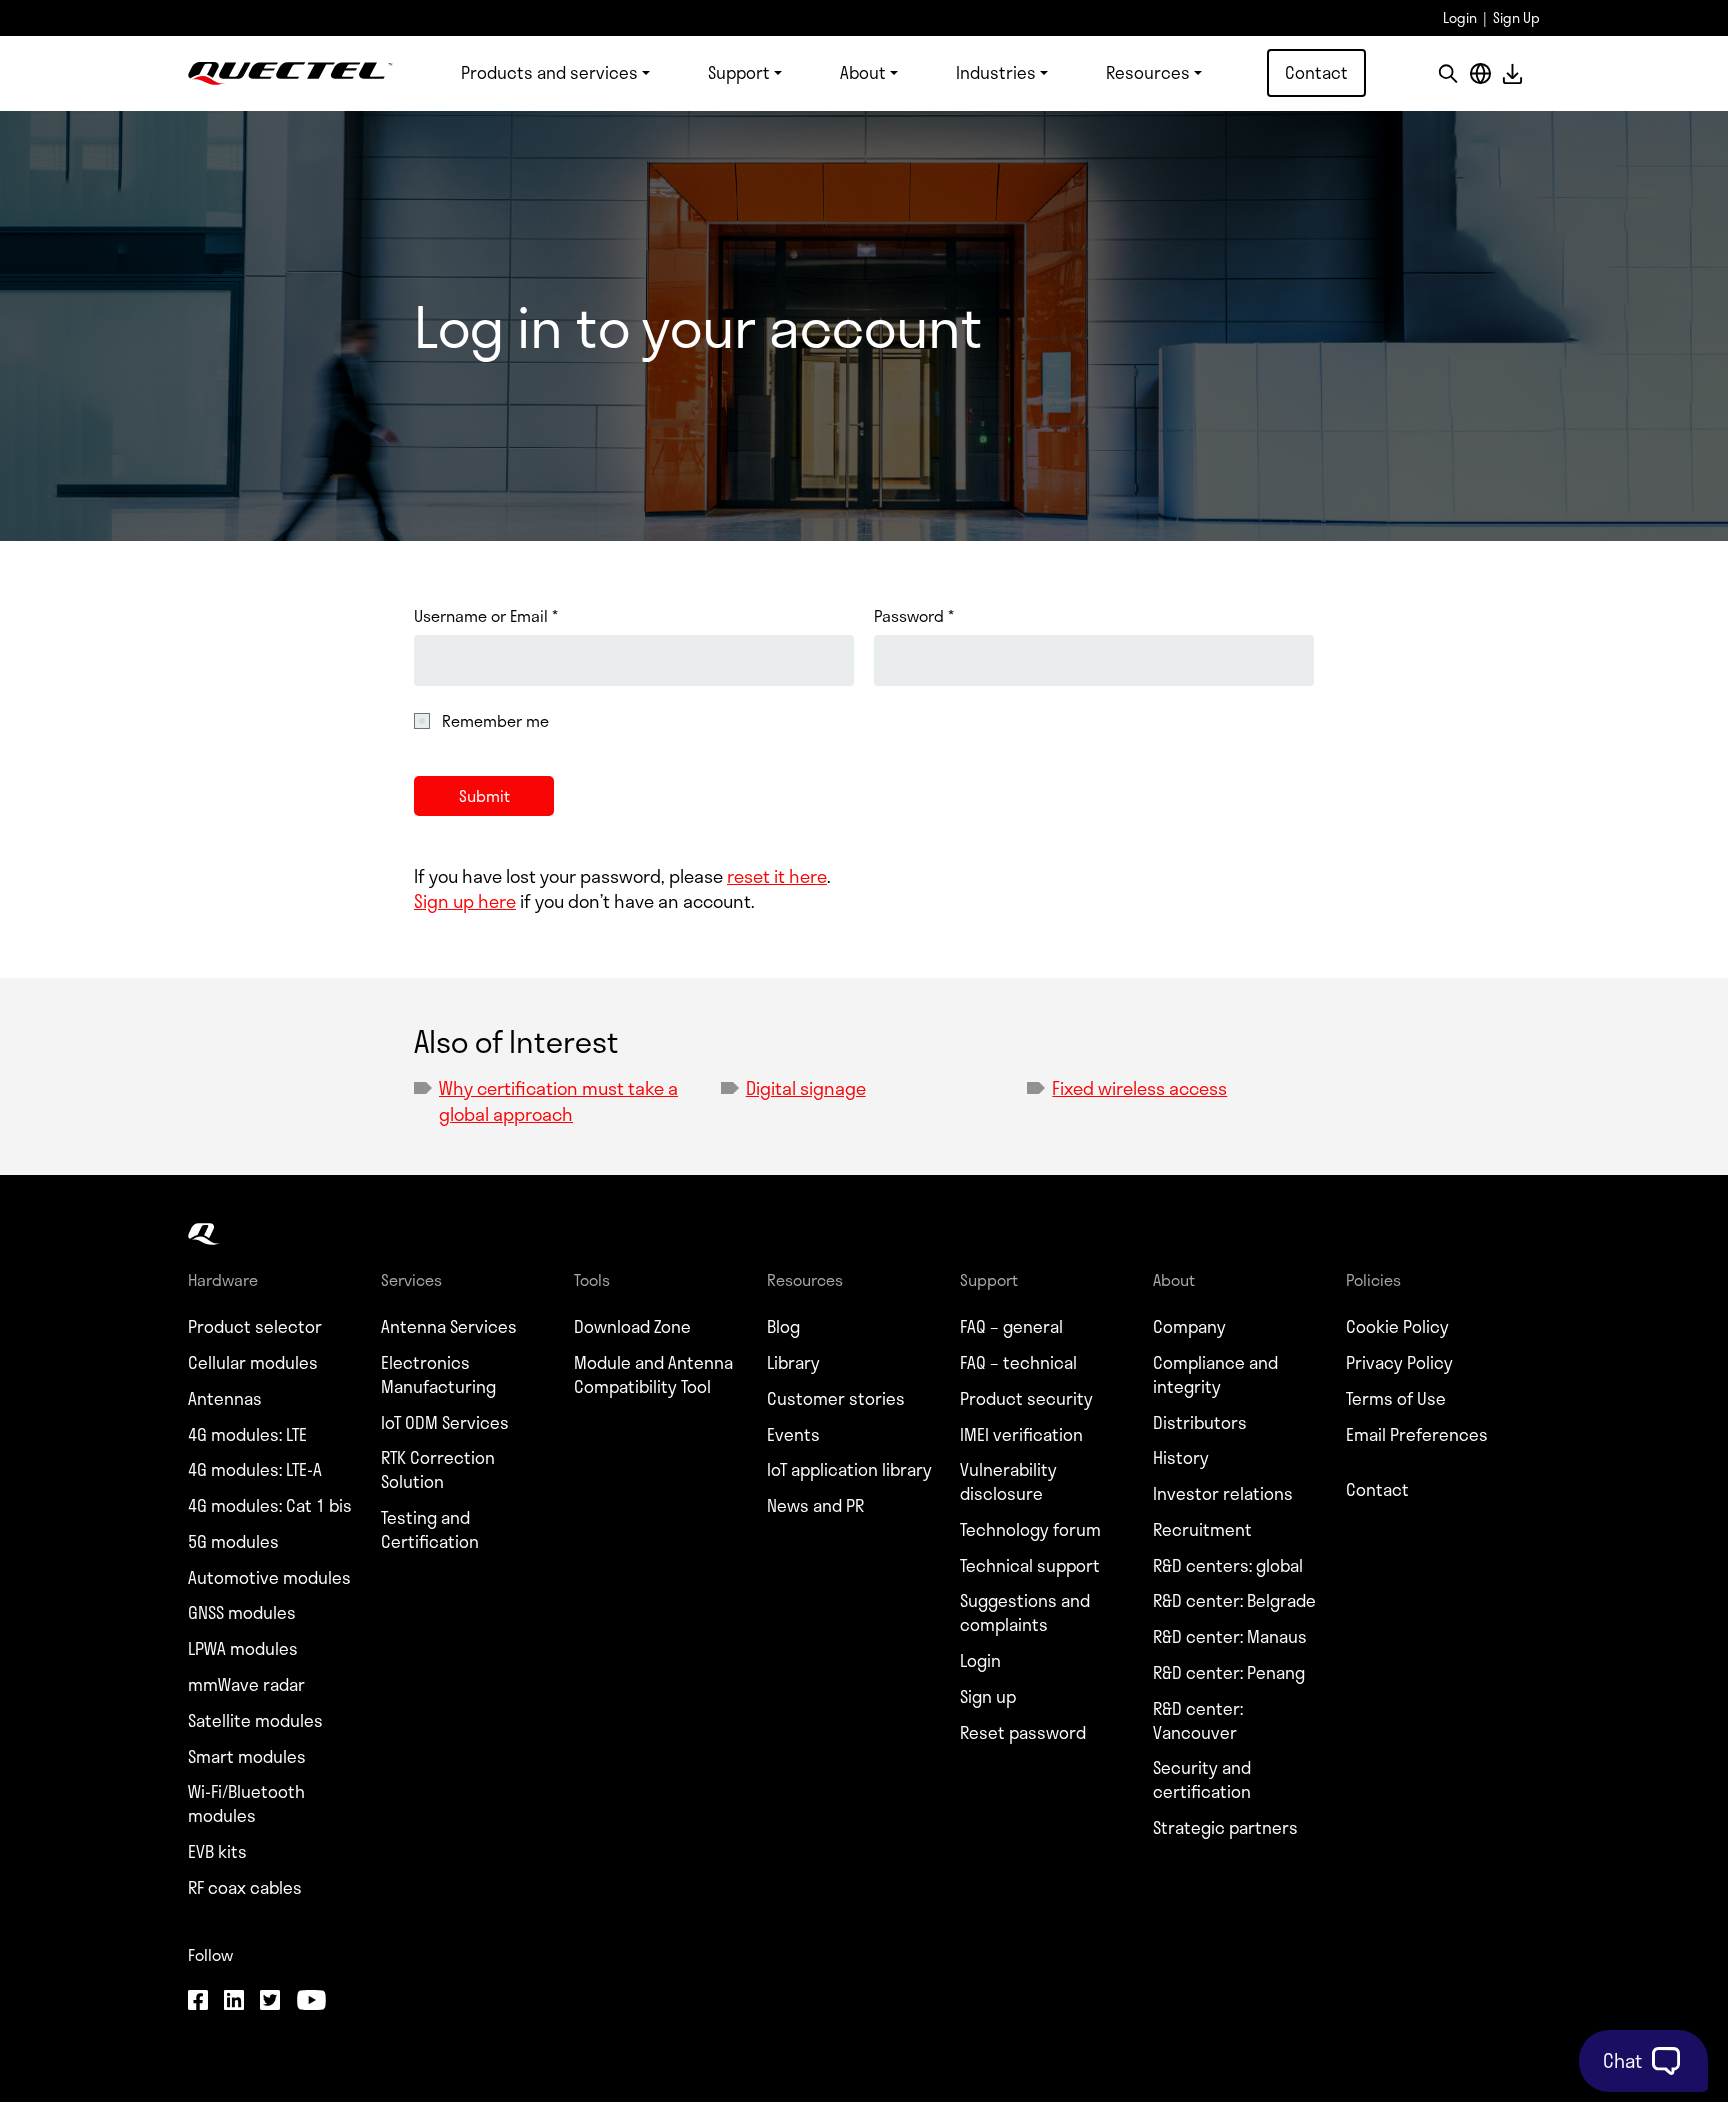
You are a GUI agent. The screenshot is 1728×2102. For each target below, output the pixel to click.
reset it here (777, 876)
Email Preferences (1417, 1435)
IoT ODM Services (445, 1423)
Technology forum (1030, 1530)
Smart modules (247, 1757)
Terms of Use (1396, 1399)
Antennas (225, 1399)
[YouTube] (311, 2002)
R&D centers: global (1228, 1566)
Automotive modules (269, 1578)
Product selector (255, 1327)
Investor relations (1223, 1494)
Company (1189, 1327)
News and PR (815, 1506)
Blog (783, 1327)
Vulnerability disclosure (1008, 1482)
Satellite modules (255, 1721)
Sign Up (1516, 17)
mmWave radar (246, 1685)
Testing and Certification (430, 1530)
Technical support (1030, 1566)
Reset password (1023, 1733)
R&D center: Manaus (1230, 1637)
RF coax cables (245, 1888)
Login (1460, 17)
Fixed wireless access (1139, 1088)
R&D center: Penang (1229, 1673)
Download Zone (632, 1327)
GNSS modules (242, 1613)
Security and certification (1202, 1780)
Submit (484, 795)
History (1181, 1458)
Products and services (549, 72)
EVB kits (217, 1852)
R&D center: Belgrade (1234, 1601)
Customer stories (836, 1399)
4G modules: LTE (247, 1435)
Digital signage (806, 1088)
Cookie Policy (1397, 1327)
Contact (1316, 72)
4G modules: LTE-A (255, 1470)
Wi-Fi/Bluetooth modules (246, 1804)
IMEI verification (1021, 1435)
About (863, 72)
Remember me (495, 721)
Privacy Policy (1399, 1363)
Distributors (1200, 1423)
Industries (996, 72)
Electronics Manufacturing (438, 1375)
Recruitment (1202, 1530)
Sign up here (465, 901)
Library (793, 1363)
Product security (1026, 1399)
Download (1512, 73)
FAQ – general (1011, 1327)
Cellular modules (253, 1363)
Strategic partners (1225, 1828)
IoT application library (849, 1470)
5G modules (233, 1542)
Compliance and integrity (1215, 1375)
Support (739, 72)
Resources (1148, 72)
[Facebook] (198, 2002)
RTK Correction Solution (438, 1470)
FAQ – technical (1018, 1363)
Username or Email (486, 616)
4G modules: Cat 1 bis (270, 1506)
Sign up (988, 1697)
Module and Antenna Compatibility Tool (653, 1375)
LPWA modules (243, 1649)
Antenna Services (449, 1327)
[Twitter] (270, 2002)
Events (793, 1435)
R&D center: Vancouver (1198, 1721)
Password (914, 616)
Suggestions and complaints (1025, 1613)
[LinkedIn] (234, 2002)
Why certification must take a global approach (558, 1100)
